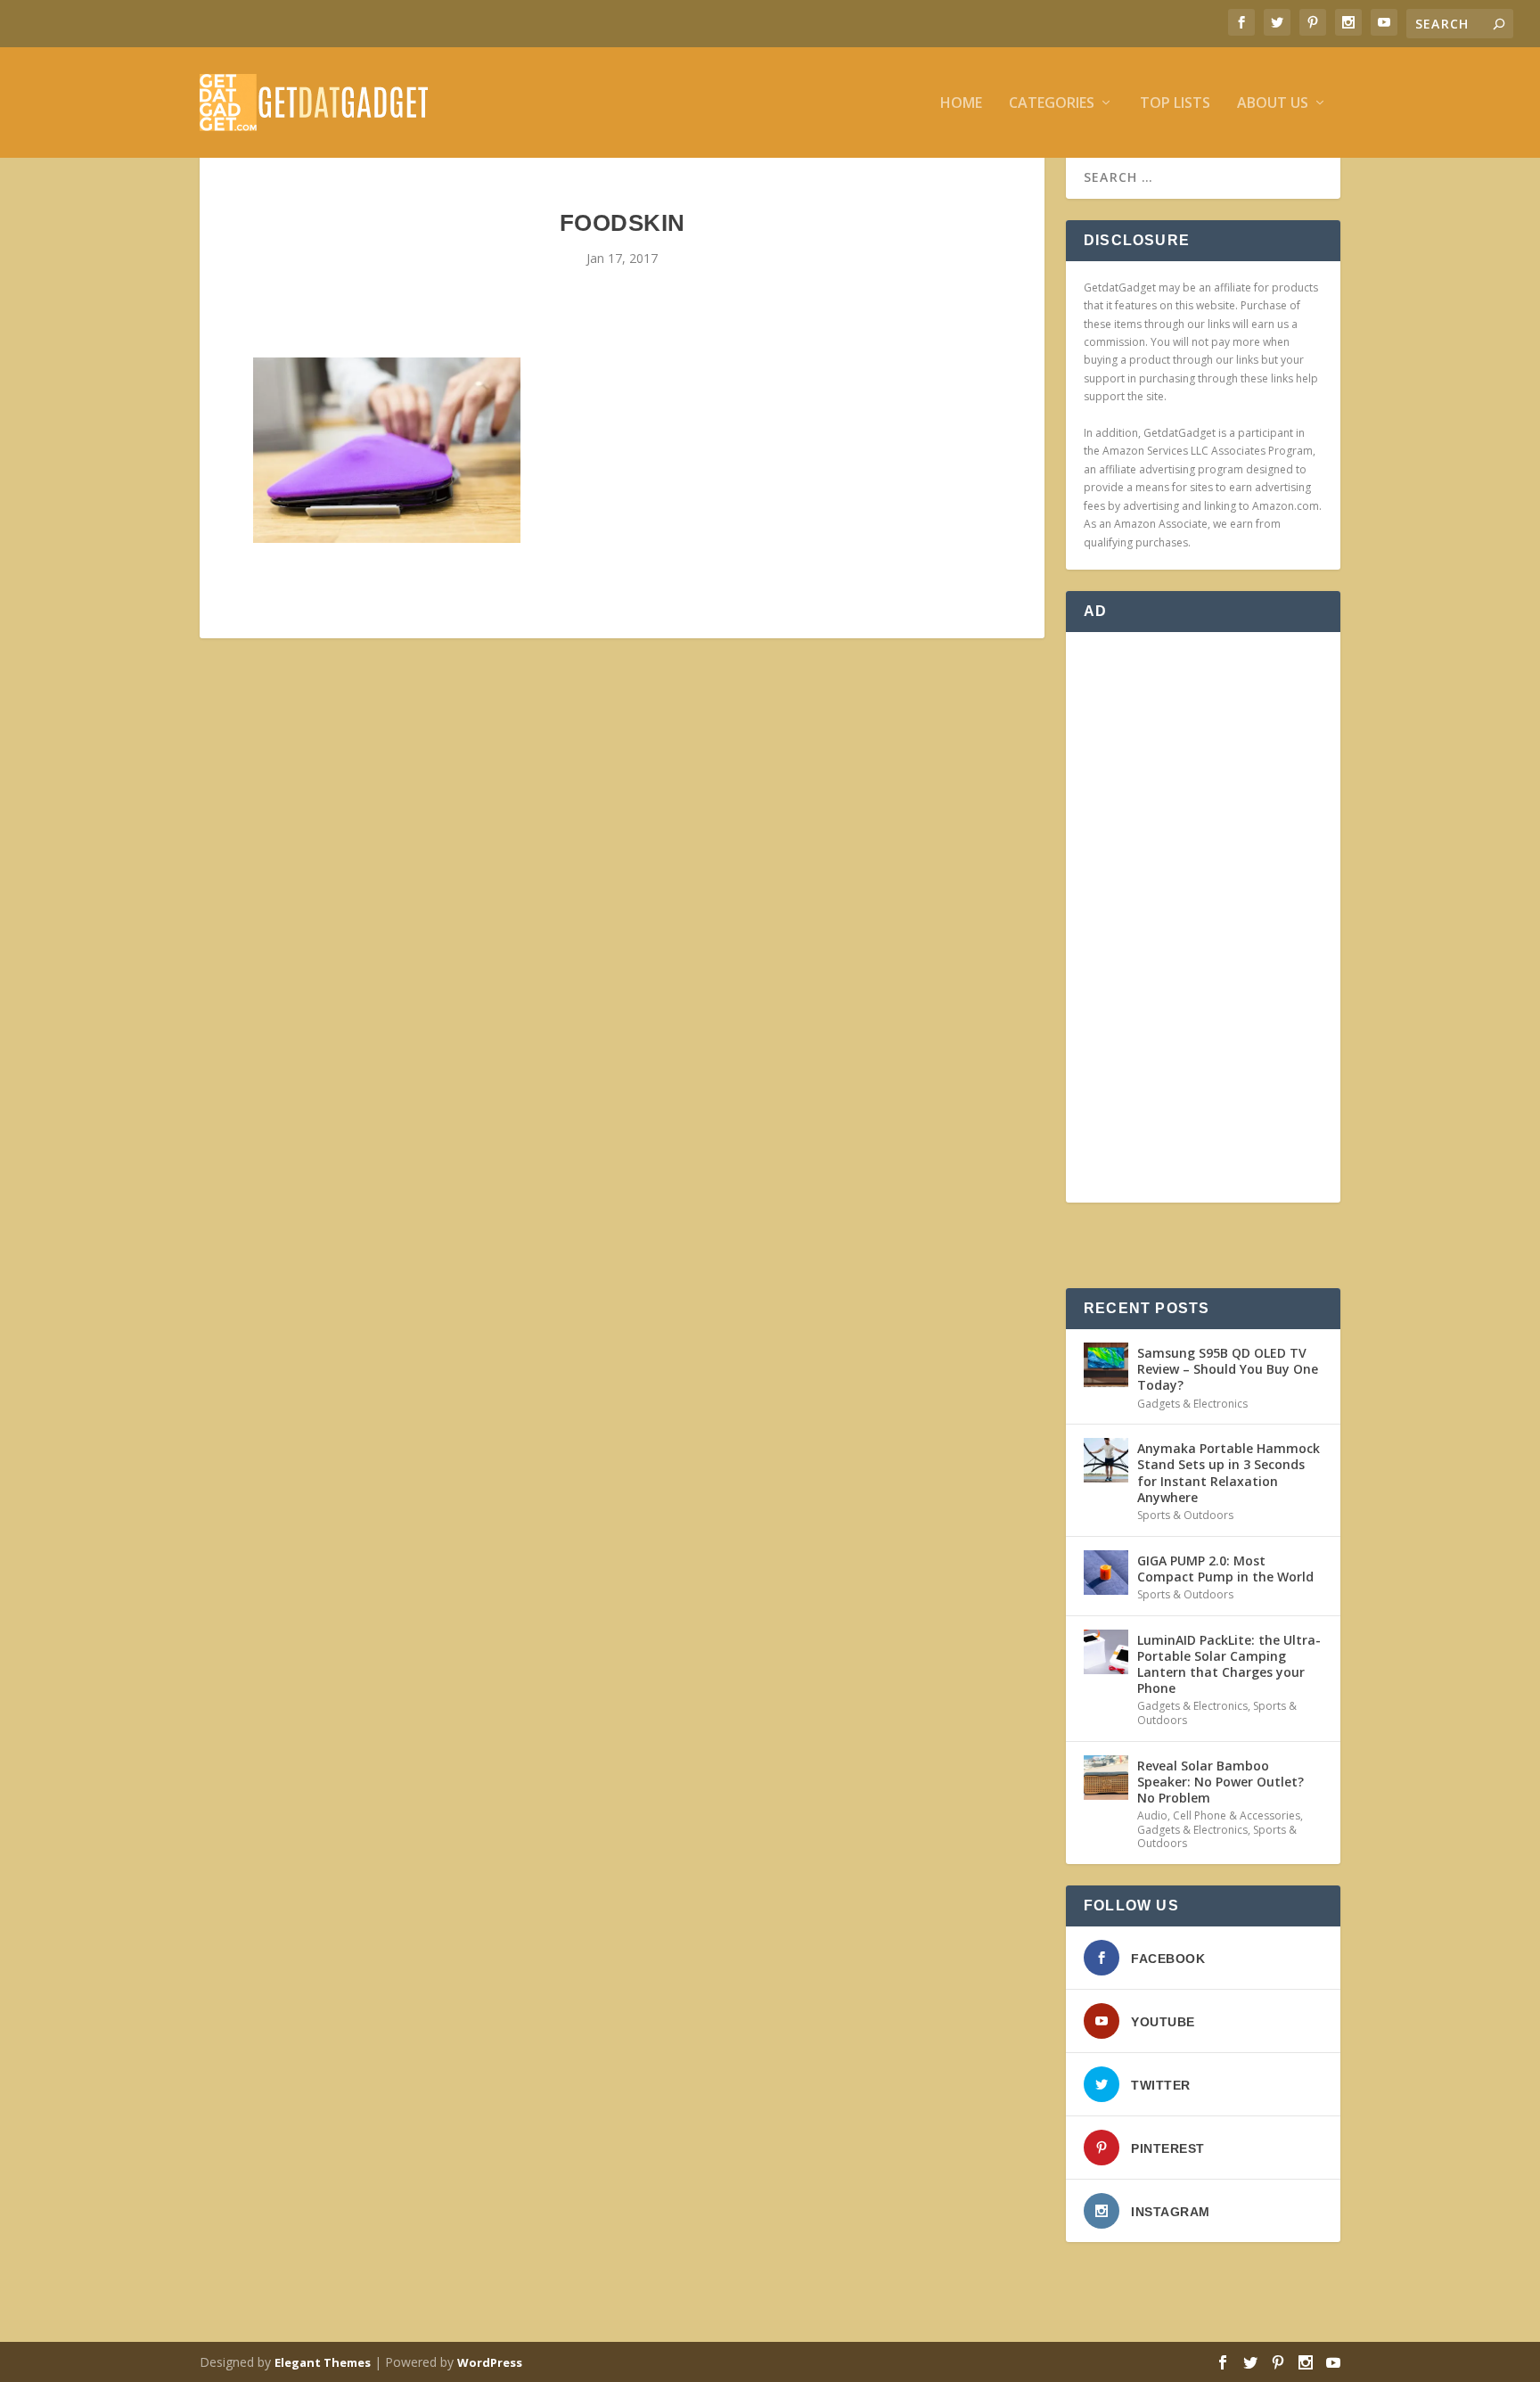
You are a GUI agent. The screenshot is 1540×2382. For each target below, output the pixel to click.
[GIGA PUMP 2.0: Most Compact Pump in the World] (1106, 1573)
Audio (1152, 1815)
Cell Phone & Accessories (1237, 1815)
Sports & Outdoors (1185, 1515)
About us (1273, 104)
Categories (1052, 104)
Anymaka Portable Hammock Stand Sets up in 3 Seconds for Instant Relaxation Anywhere (1229, 1473)
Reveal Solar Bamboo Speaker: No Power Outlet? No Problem (1221, 1782)
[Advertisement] (1203, 917)
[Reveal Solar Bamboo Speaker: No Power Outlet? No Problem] (1106, 1778)
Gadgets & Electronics (1192, 1404)
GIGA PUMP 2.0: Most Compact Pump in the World (1225, 1569)
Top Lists (1175, 104)
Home (961, 104)
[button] (387, 450)
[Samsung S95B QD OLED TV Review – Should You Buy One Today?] (1106, 1365)
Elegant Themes (323, 2362)
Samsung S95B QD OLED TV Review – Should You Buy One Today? (1228, 1369)
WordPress (490, 2362)
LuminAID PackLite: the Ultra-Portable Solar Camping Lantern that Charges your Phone (1229, 1664)
